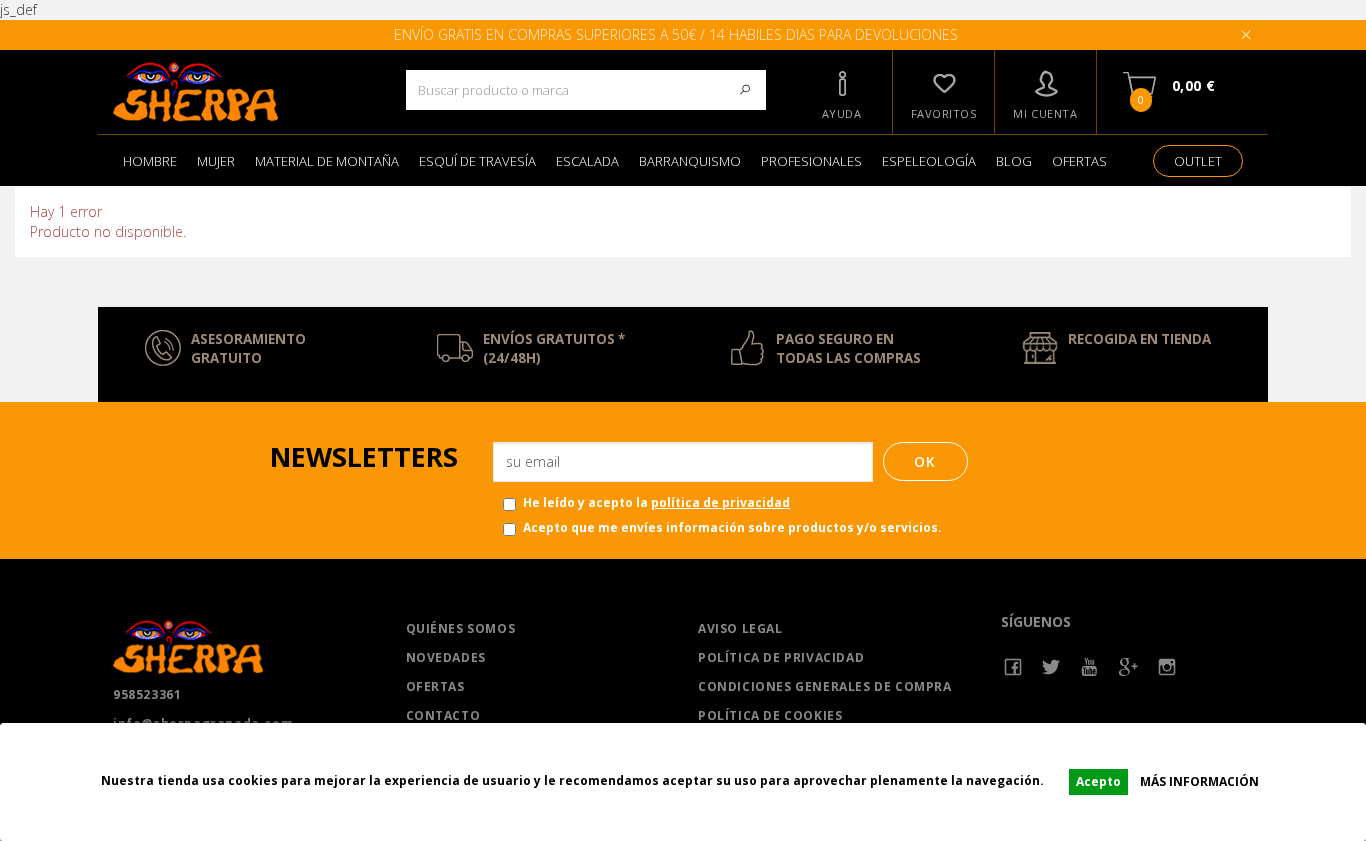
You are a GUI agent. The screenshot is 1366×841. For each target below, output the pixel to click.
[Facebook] (1013, 667)
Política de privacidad (781, 657)
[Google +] (1128, 667)
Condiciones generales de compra (825, 686)
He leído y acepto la (656, 502)
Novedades (446, 657)
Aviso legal (740, 628)
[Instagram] (1167, 667)
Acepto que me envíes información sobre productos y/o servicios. (732, 527)
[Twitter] (1051, 667)
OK (925, 461)
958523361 (147, 694)
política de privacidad (720, 502)
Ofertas (435, 686)
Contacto (443, 715)
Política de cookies (770, 715)
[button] (842, 92)
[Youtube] (1090, 667)
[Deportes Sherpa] (244, 92)
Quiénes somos (461, 628)
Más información (1199, 781)
